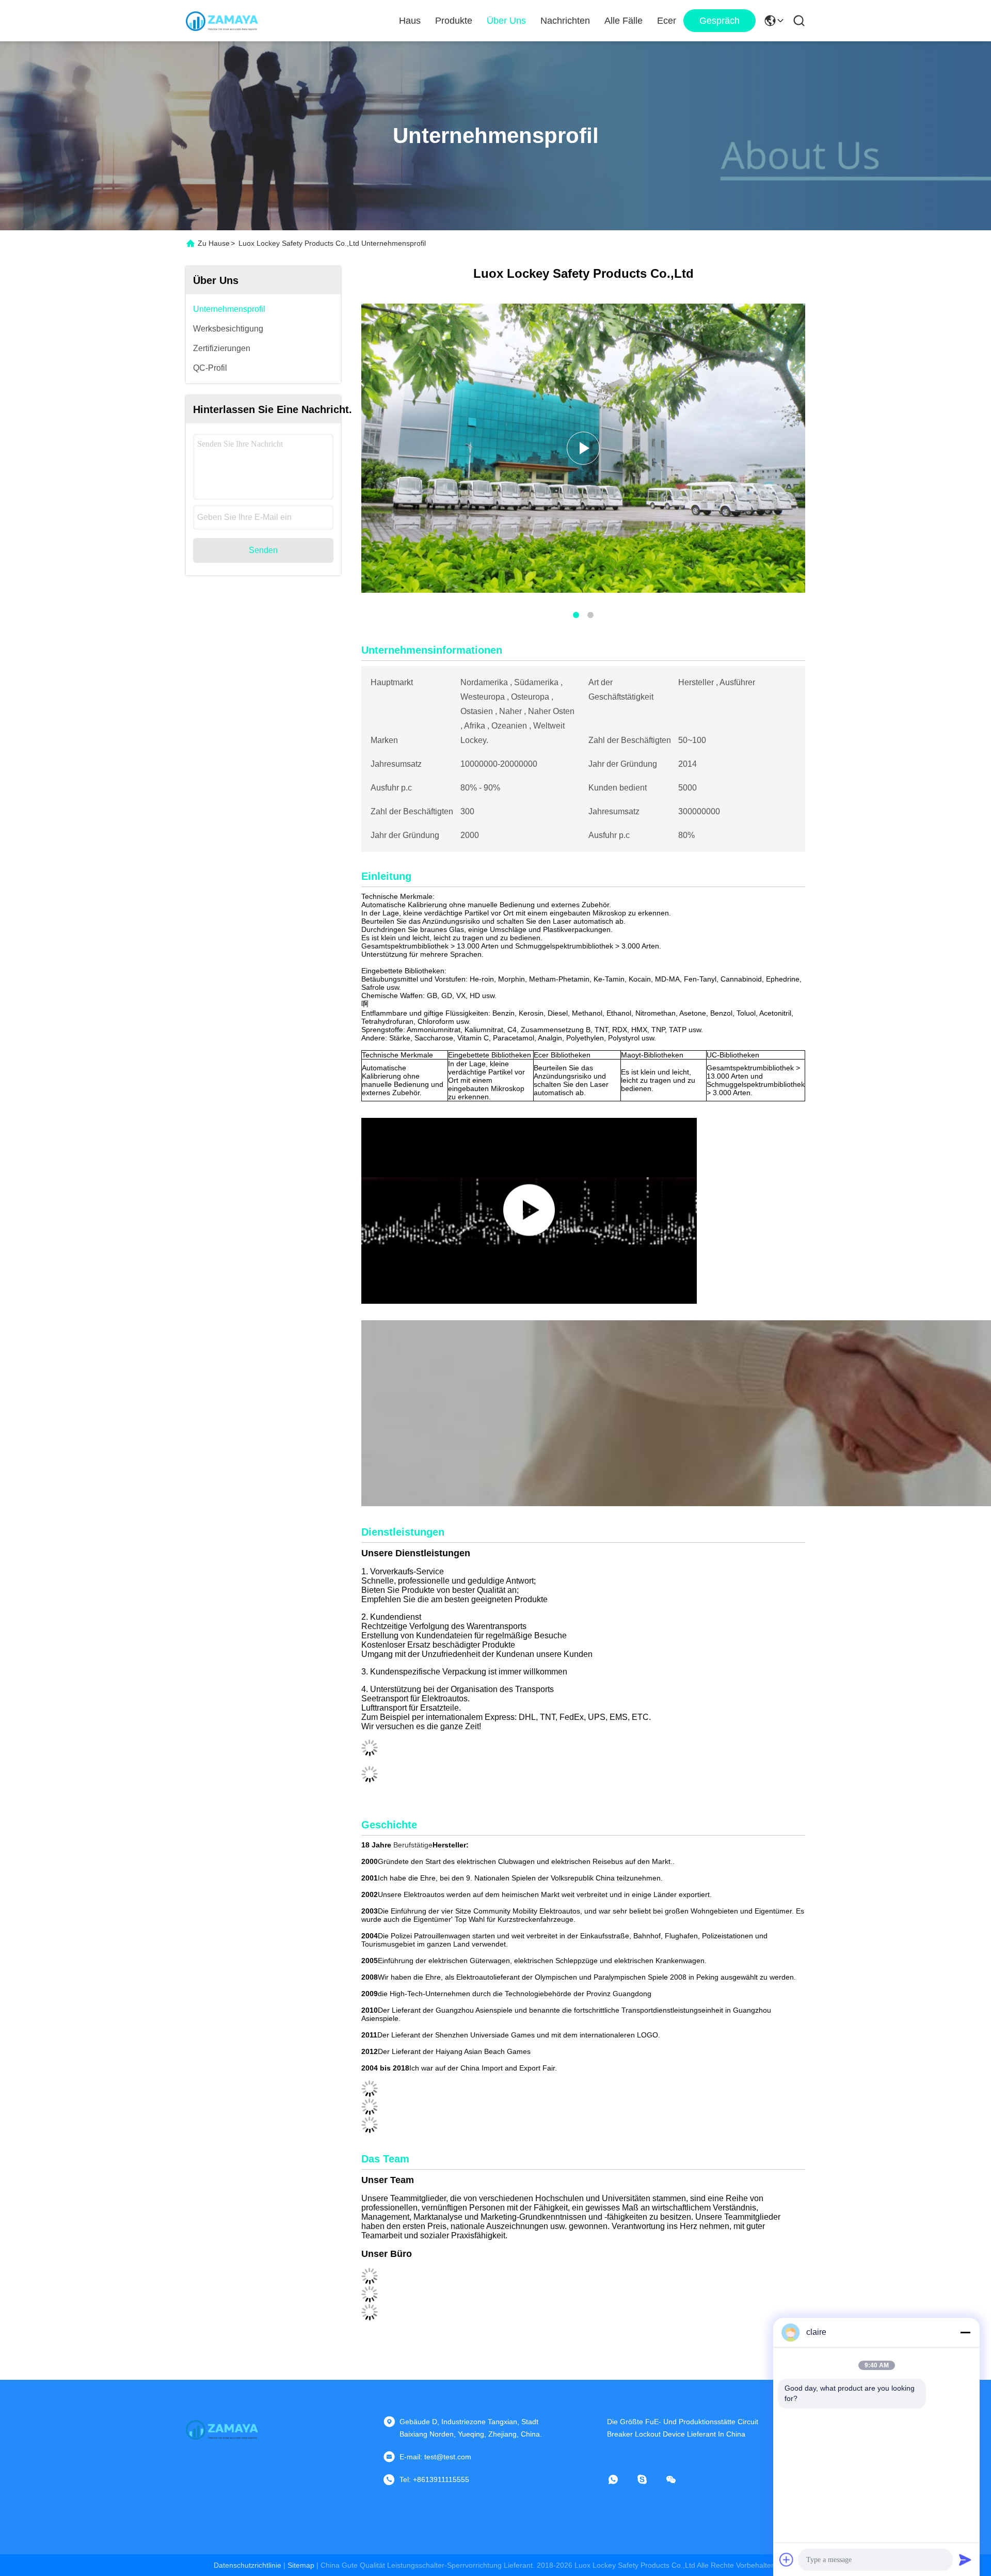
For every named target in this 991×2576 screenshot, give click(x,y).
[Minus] (965, 2332)
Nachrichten (565, 21)
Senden (263, 550)
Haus (410, 21)
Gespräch (720, 21)
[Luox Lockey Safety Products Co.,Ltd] (222, 21)
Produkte (454, 21)
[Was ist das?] (620, 2479)
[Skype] (649, 2479)
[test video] (529, 1211)
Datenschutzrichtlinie (247, 2565)
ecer (667, 21)
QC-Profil (210, 368)
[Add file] (787, 2559)
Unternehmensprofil (229, 309)
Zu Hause (214, 243)
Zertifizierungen (222, 348)
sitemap (301, 2565)
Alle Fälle (624, 21)
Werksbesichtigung (228, 329)
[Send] (965, 2559)
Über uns (506, 21)
